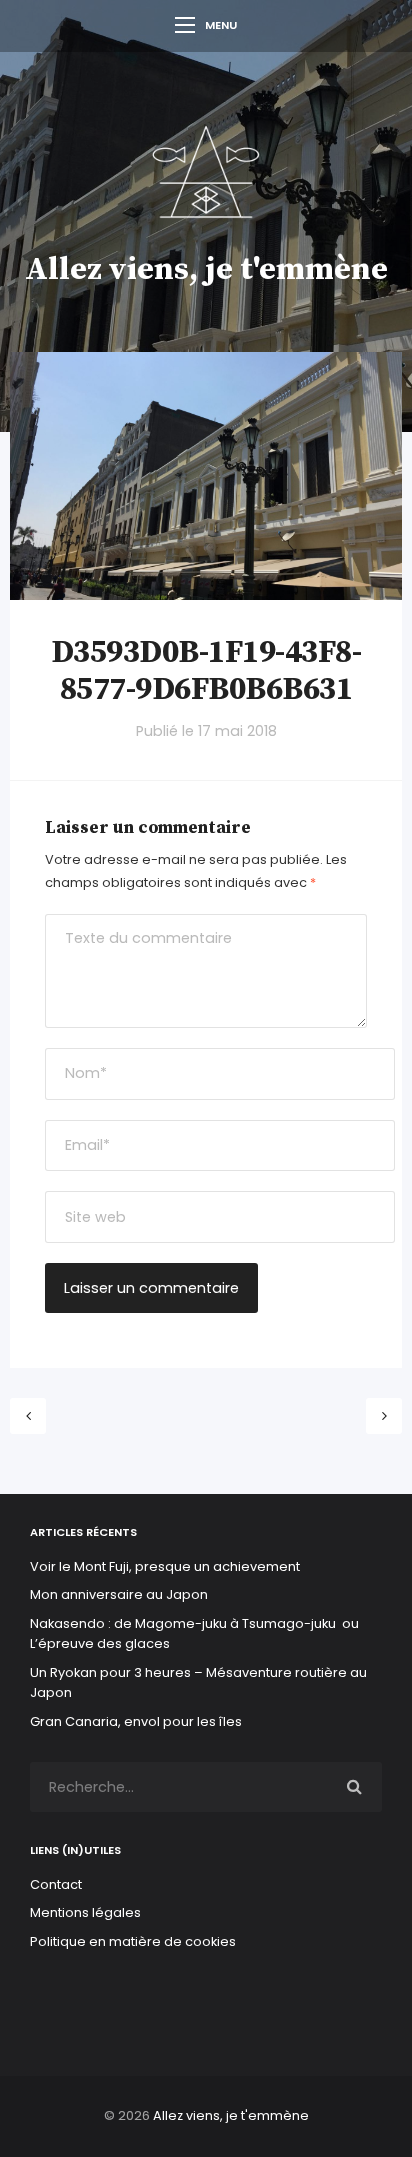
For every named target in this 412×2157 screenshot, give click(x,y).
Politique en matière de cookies (133, 1941)
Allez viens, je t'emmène (206, 270)
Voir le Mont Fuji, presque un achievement (165, 1566)
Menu (221, 25)
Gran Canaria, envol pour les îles (136, 1721)
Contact (56, 1884)
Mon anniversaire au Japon (120, 1594)
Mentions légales (85, 1912)
